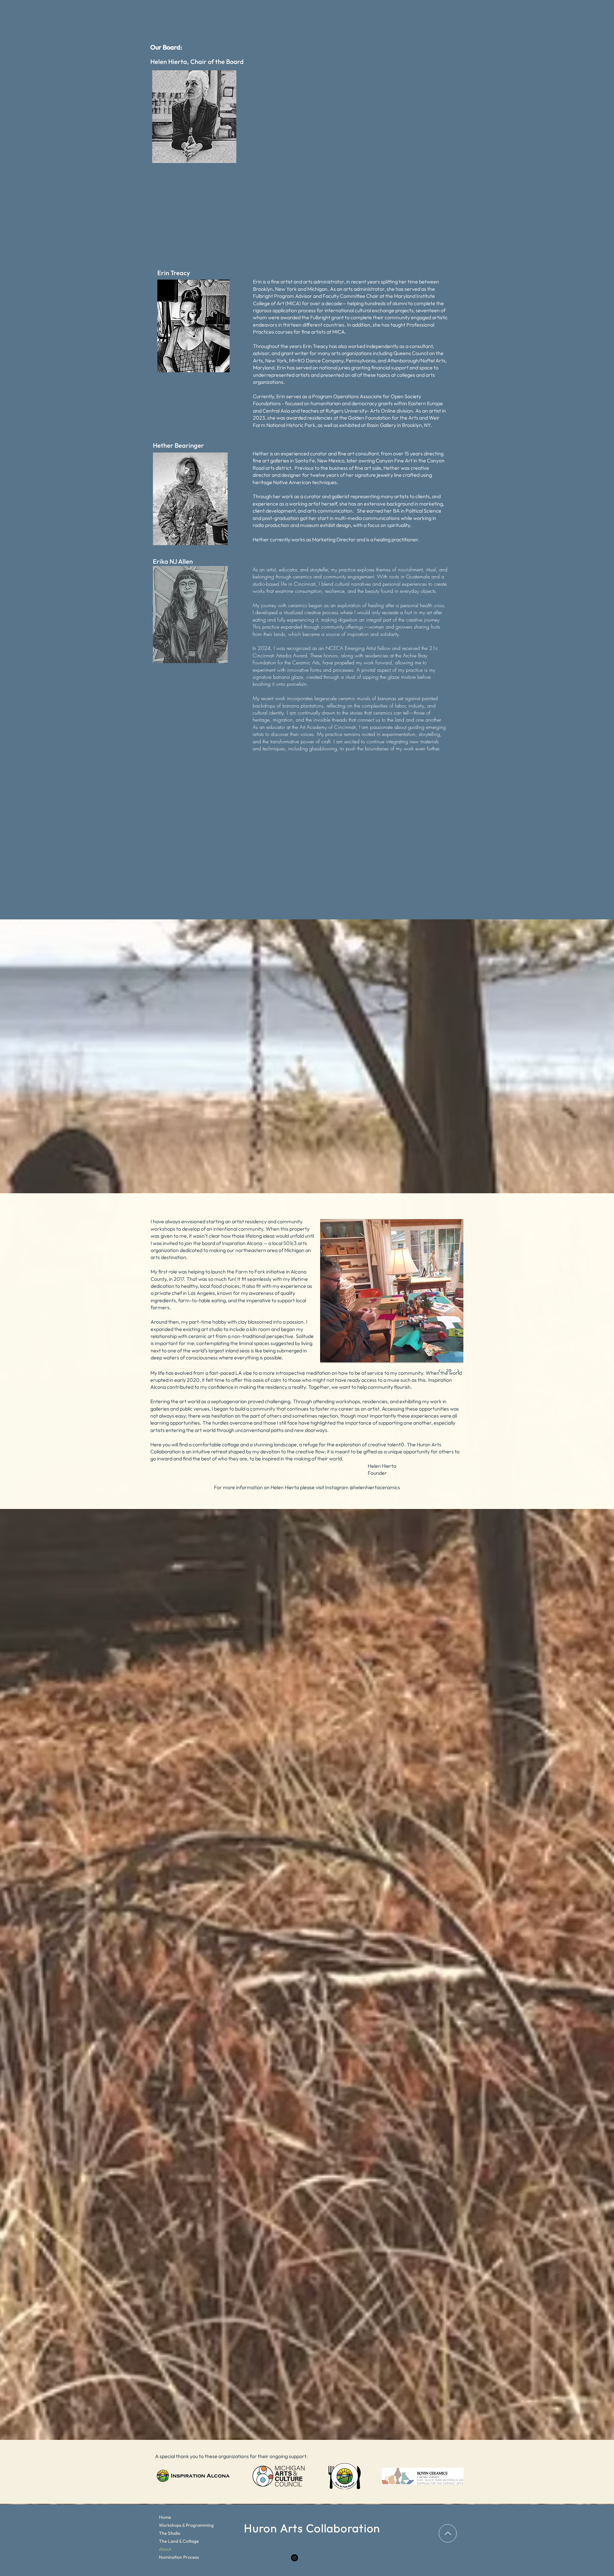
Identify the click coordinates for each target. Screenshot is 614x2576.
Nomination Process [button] (179, 2557)
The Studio (170, 2533)
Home (165, 2517)
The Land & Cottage (179, 2541)
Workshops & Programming (181, 2525)
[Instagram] (295, 2558)
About (165, 2549)
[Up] (448, 2533)
